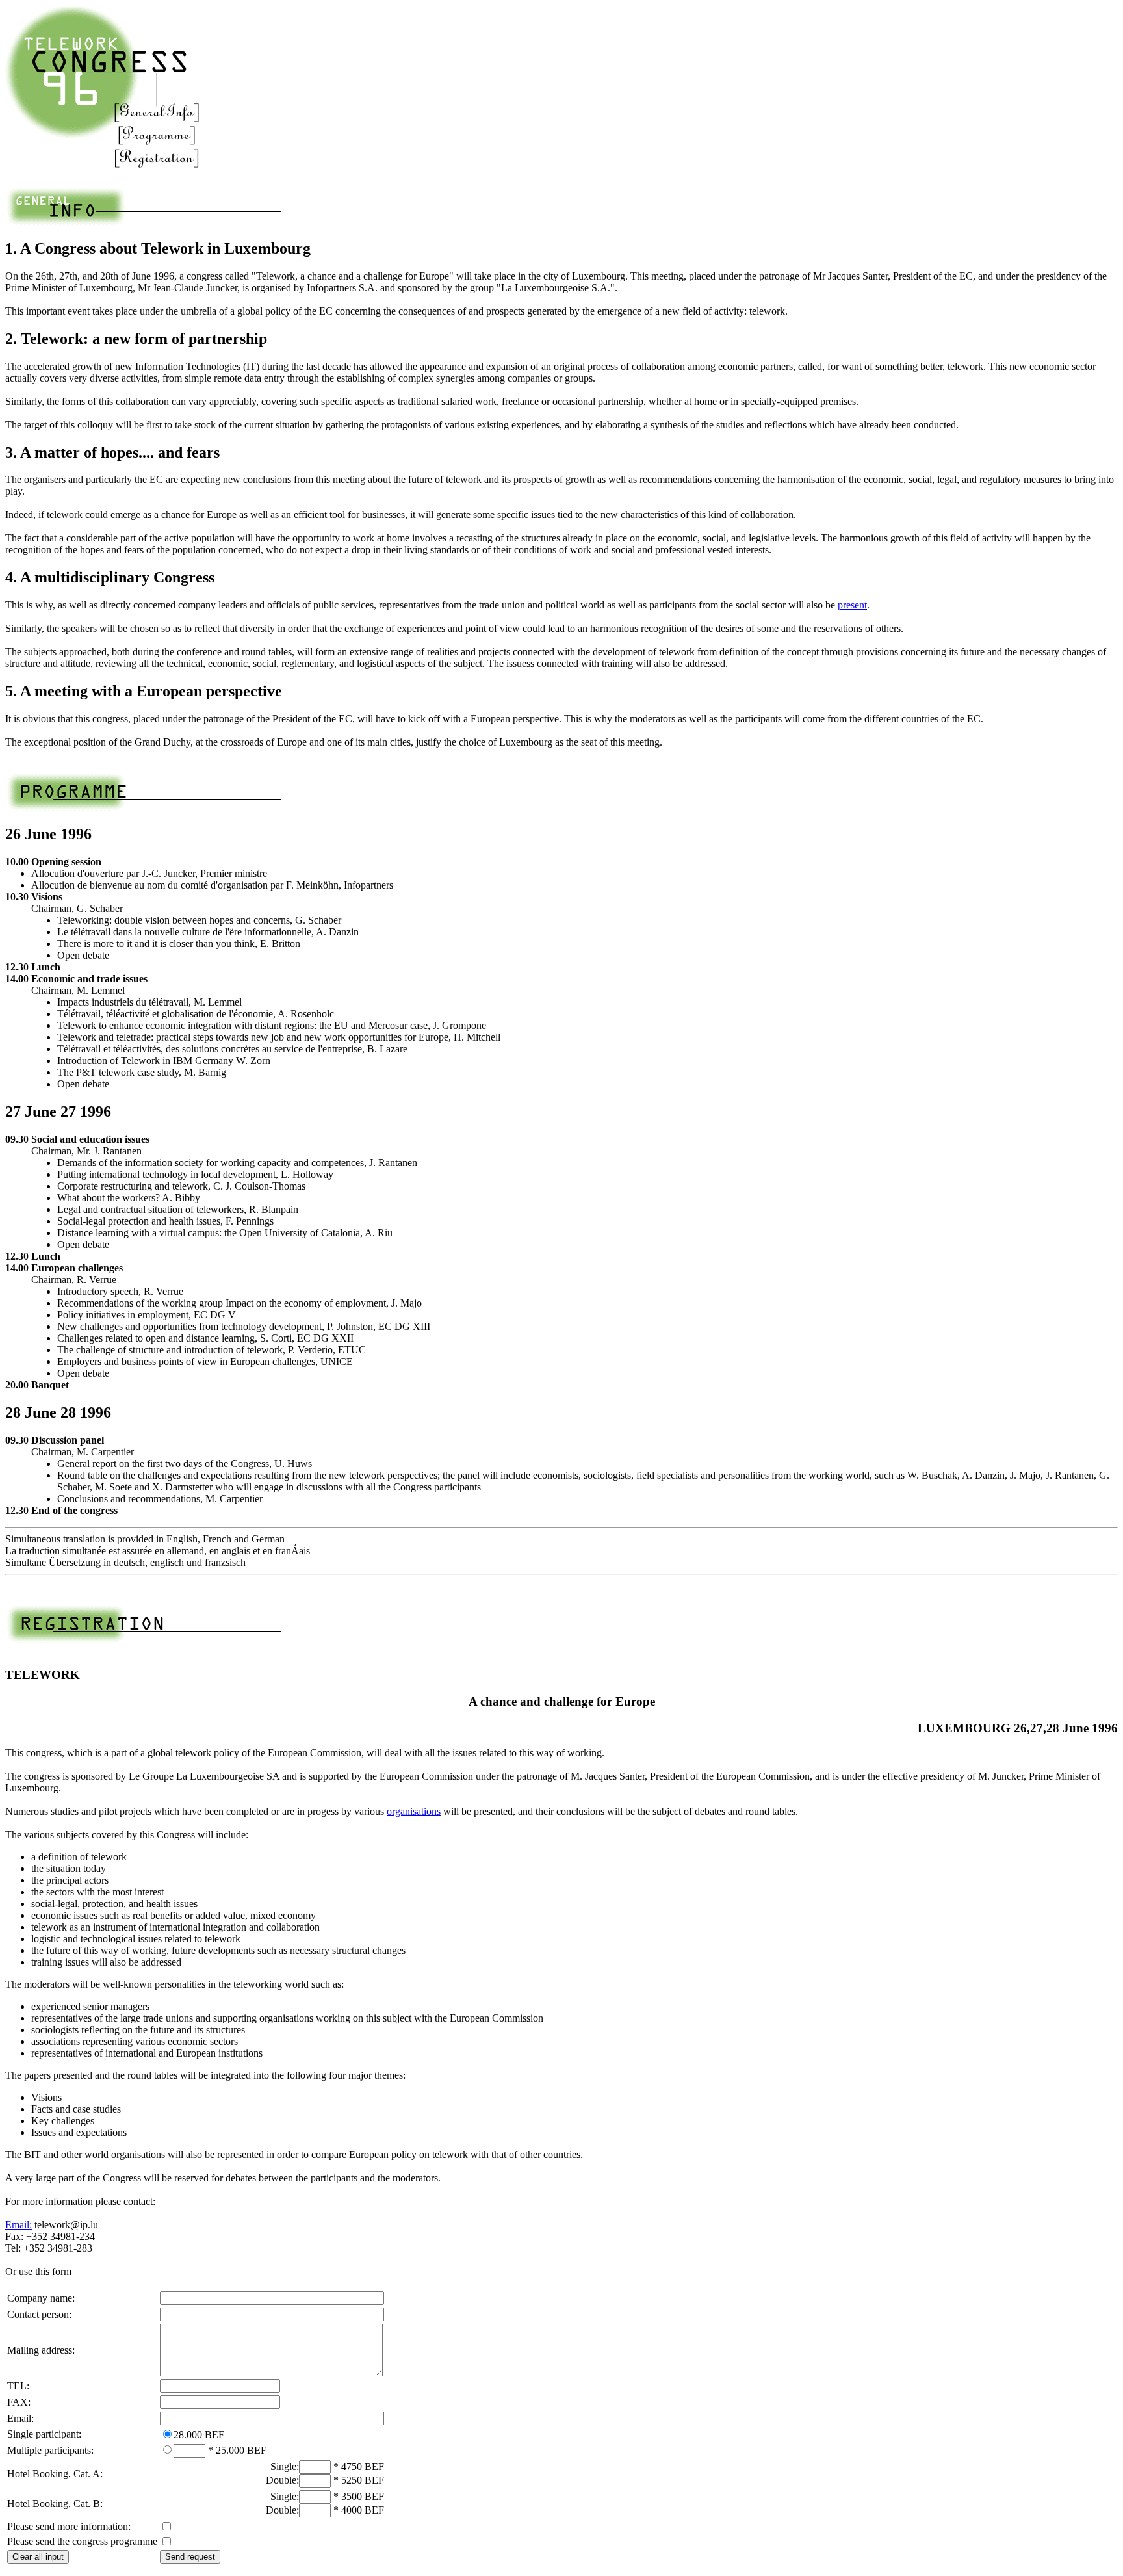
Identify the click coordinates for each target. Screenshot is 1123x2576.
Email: (19, 2225)
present (852, 605)
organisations (414, 1811)
